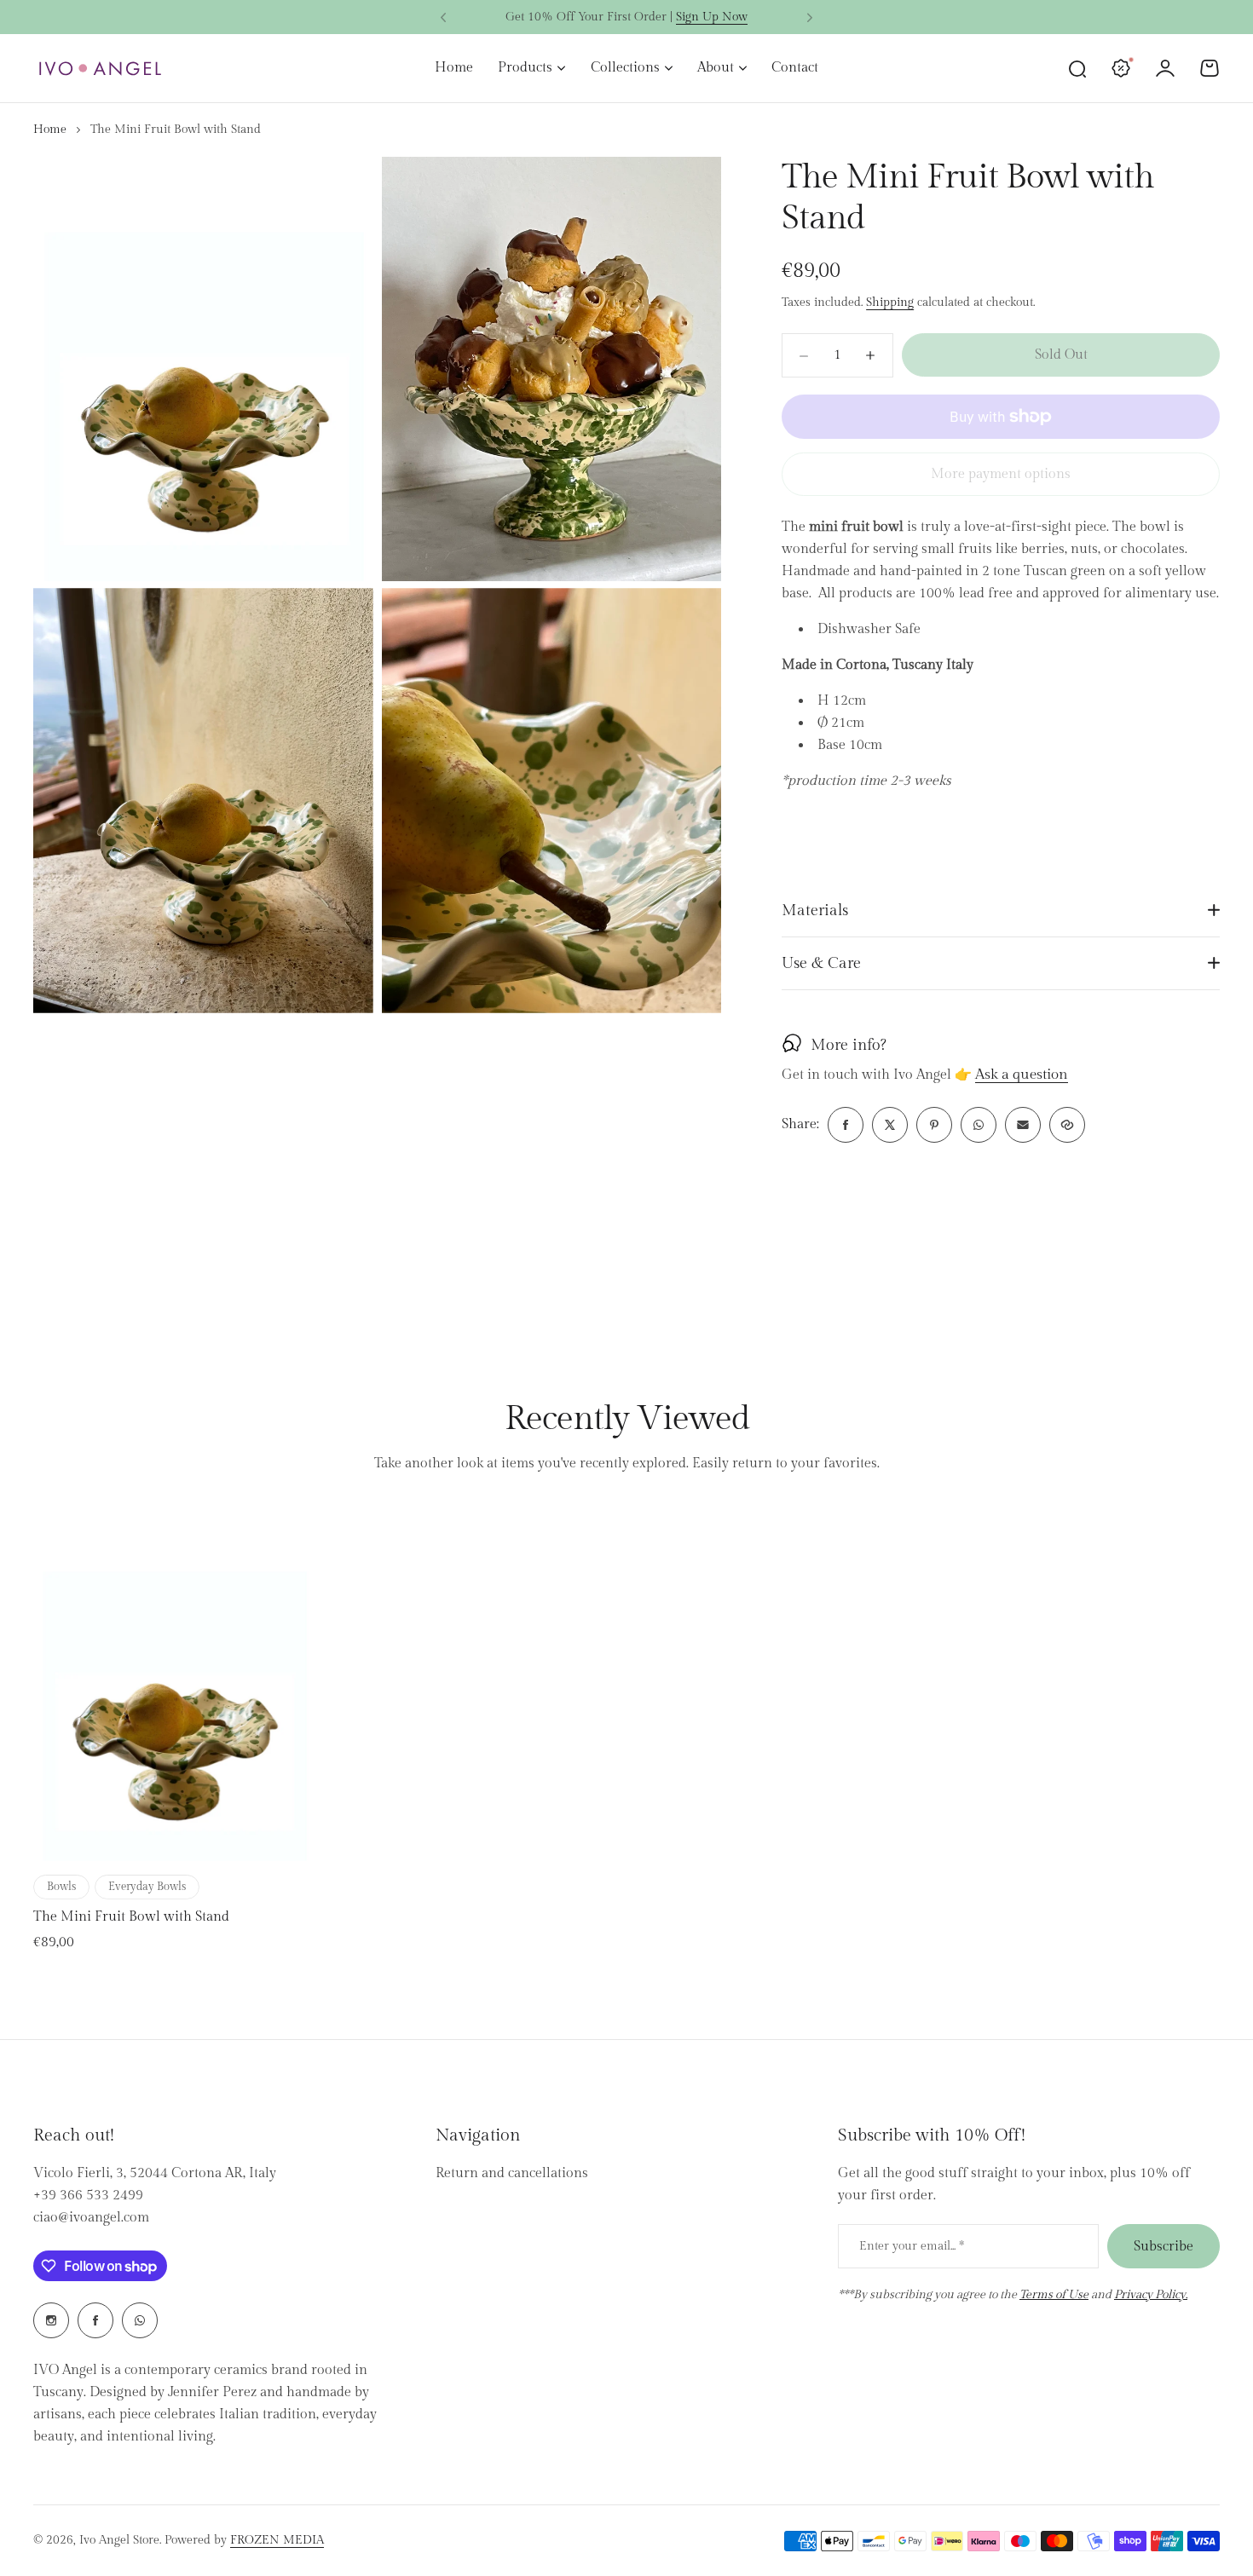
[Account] (1165, 68)
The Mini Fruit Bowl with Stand (131, 1917)
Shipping (890, 303)
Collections (625, 68)
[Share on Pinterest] (934, 1125)
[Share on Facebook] (846, 1125)
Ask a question (1022, 1075)
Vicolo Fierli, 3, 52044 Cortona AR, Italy (155, 2173)
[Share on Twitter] (890, 1125)
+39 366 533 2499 (88, 2196)
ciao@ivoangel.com (91, 2218)
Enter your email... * (912, 2246)
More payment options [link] (1001, 474)
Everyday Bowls (147, 1887)
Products (525, 68)
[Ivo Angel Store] (100, 69)
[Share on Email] (1023, 1125)
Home (50, 130)
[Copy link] (1067, 1125)
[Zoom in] (203, 369)
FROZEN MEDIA (277, 2540)
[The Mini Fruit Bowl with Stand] (174, 1685)
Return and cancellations (512, 2173)
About (716, 68)
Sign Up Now (712, 17)
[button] (443, 18)
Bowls (61, 1887)
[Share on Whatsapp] (979, 1125)
